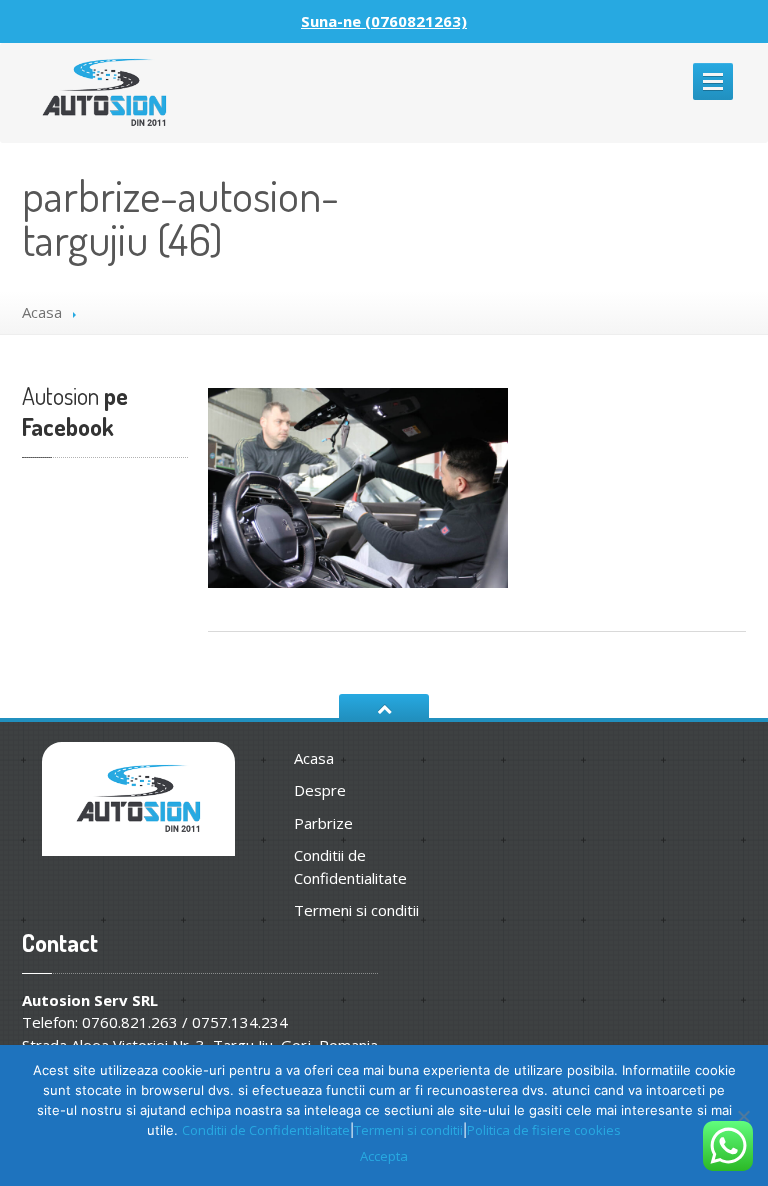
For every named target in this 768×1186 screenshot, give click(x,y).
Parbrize (323, 823)
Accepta (384, 1156)
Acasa (42, 312)
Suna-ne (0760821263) (384, 21)
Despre (320, 790)
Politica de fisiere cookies (544, 1130)
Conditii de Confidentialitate (350, 866)
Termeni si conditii (356, 910)
